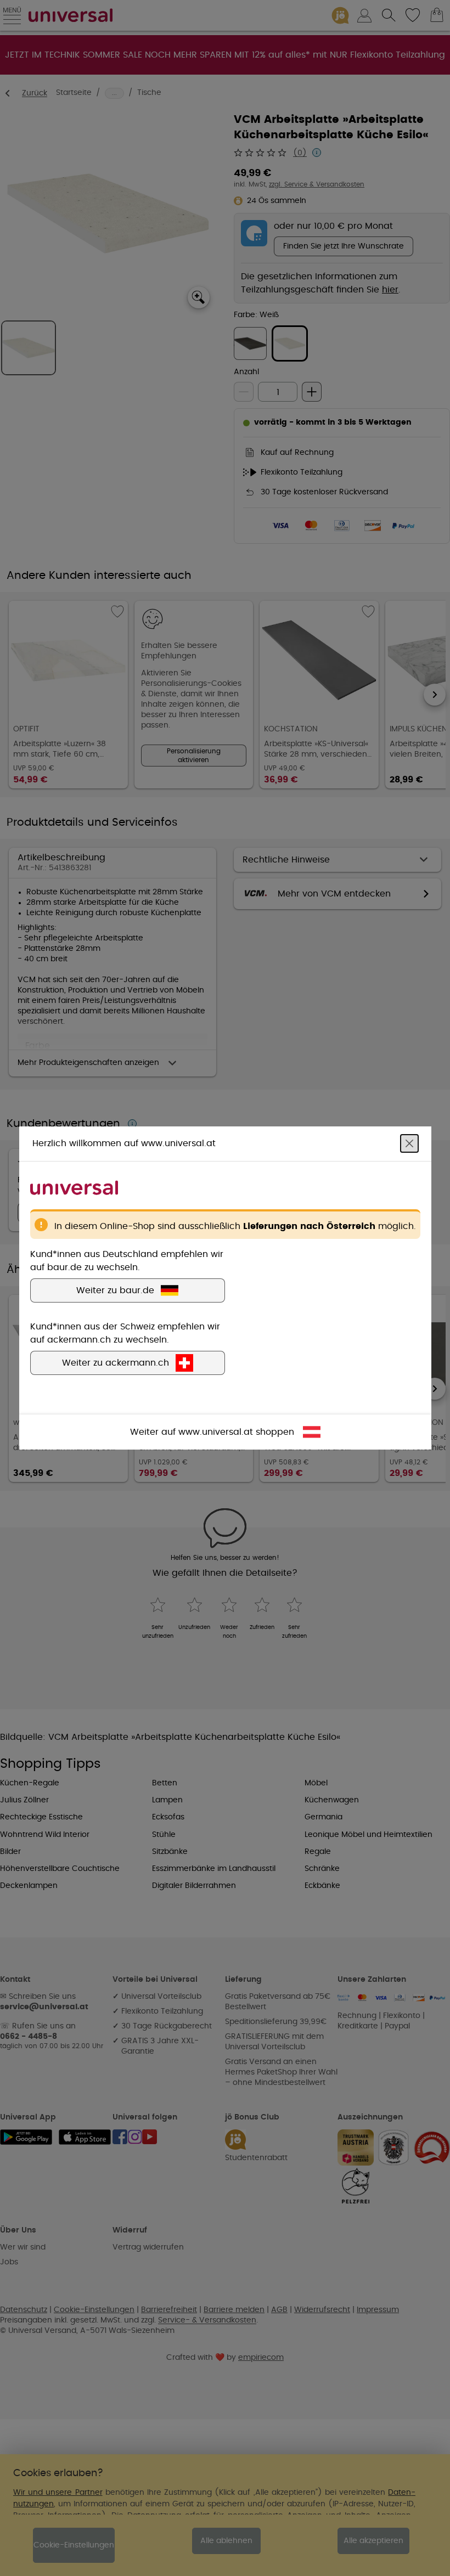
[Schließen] (409, 1143)
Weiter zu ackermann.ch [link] (116, 1363)
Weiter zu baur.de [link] (115, 1290)
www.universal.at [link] (216, 1432)
